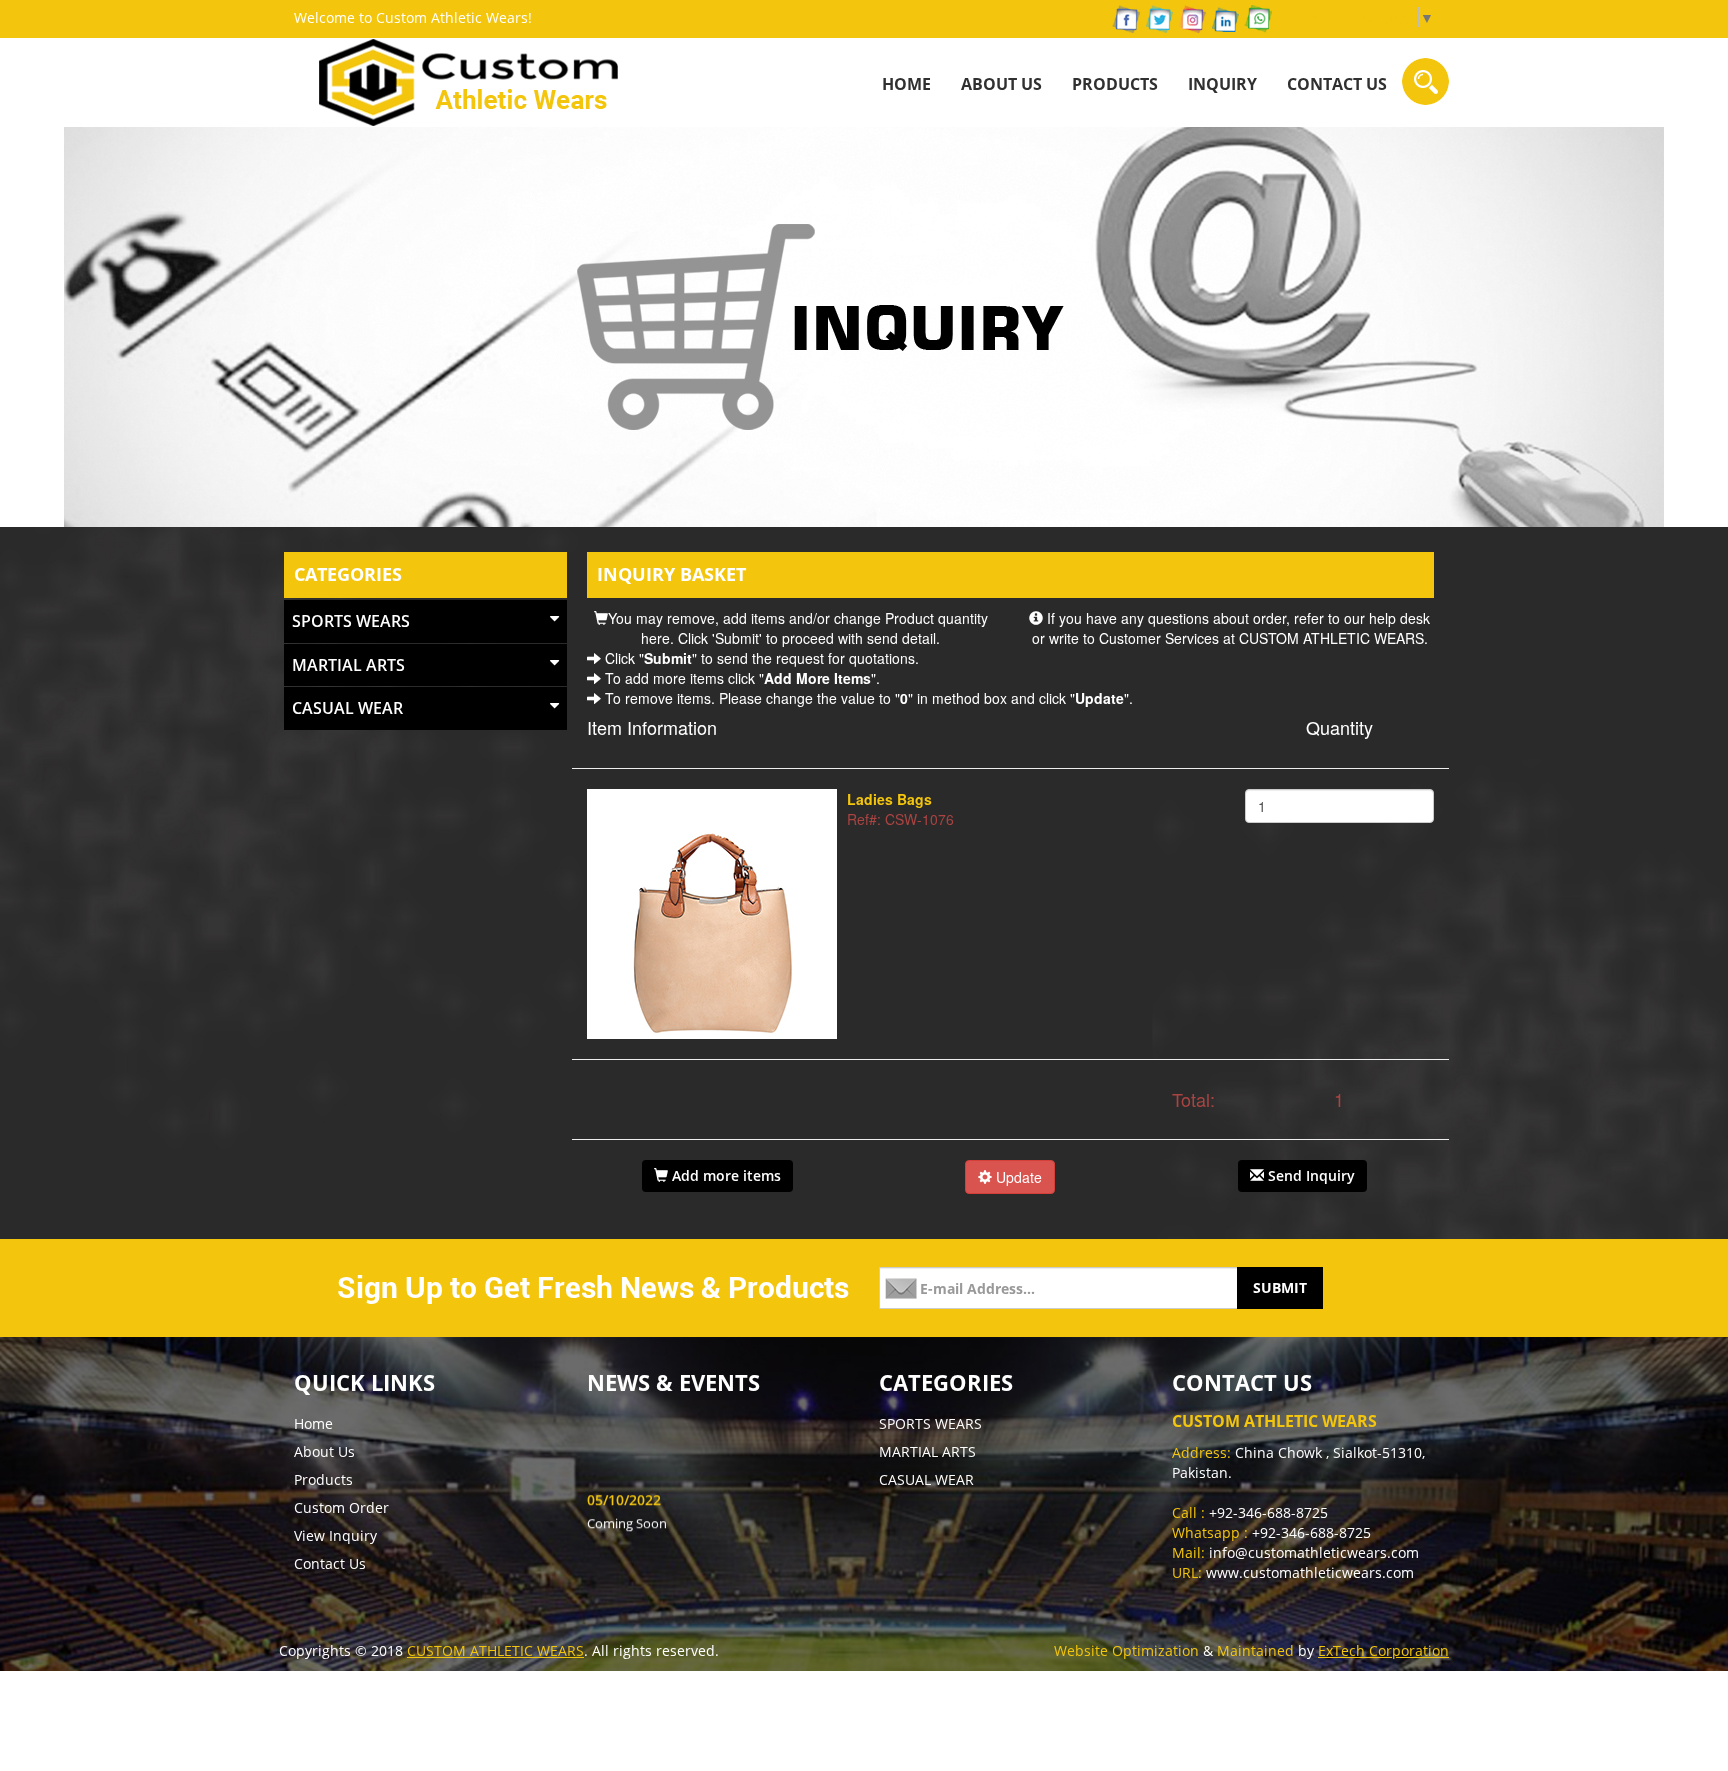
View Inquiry (335, 1535)
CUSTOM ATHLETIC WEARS (495, 1650)
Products (323, 1479)
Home (313, 1423)
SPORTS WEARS (351, 621)
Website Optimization (1126, 1650)
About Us (1001, 84)
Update (1017, 1177)
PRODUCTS (1115, 84)
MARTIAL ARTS (348, 665)
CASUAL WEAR (347, 708)
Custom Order (341, 1507)
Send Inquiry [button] (1309, 1175)
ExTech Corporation (1383, 1650)
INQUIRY (1222, 84)
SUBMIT (1280, 1287)
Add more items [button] (724, 1175)
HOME (906, 84)
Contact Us (1337, 84)
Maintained (1255, 1650)
